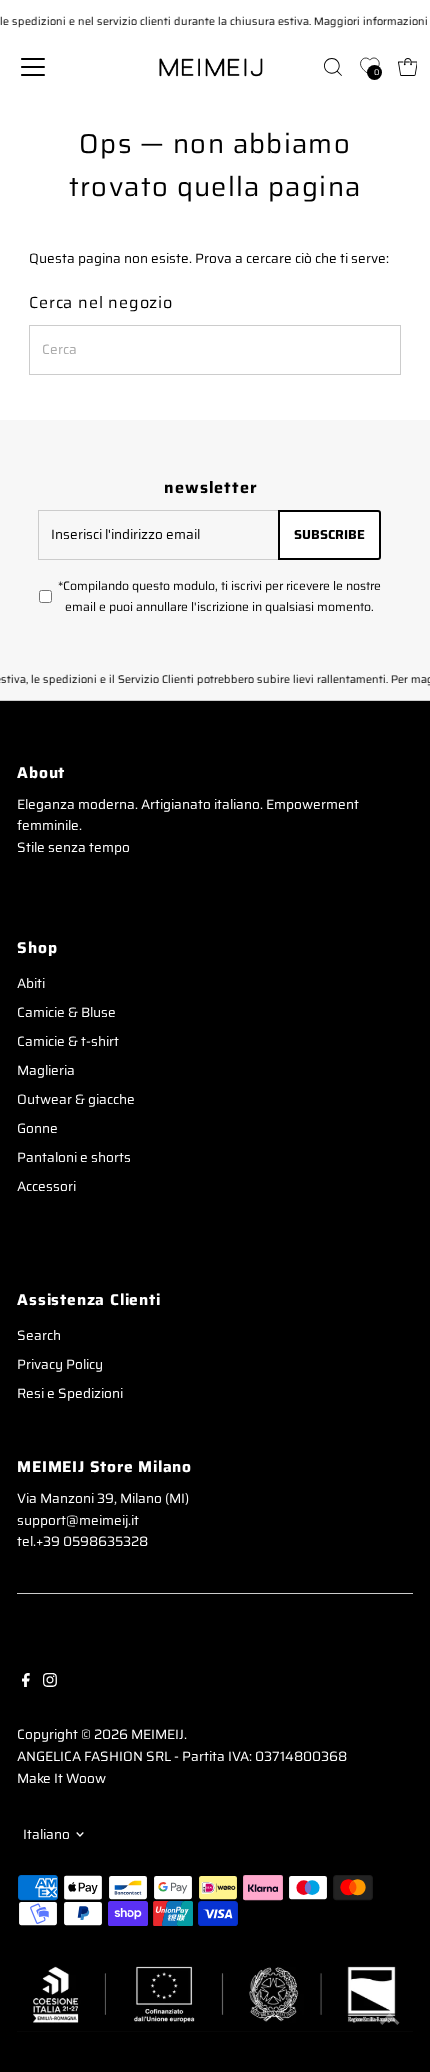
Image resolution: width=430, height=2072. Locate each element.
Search (39, 1335)
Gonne (37, 1128)
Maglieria (46, 1070)
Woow (86, 1778)
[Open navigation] (57, 67)
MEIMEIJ (157, 1734)
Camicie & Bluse (66, 1012)
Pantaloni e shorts (74, 1157)
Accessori (46, 1186)
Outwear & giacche (76, 1099)
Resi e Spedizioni (70, 1393)
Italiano (46, 1834)
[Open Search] (333, 67)
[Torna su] (390, 2017)
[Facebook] (26, 1679)
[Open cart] (408, 67)
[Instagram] (50, 1679)
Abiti (31, 983)
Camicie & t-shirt (68, 1041)
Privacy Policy (60, 1364)
